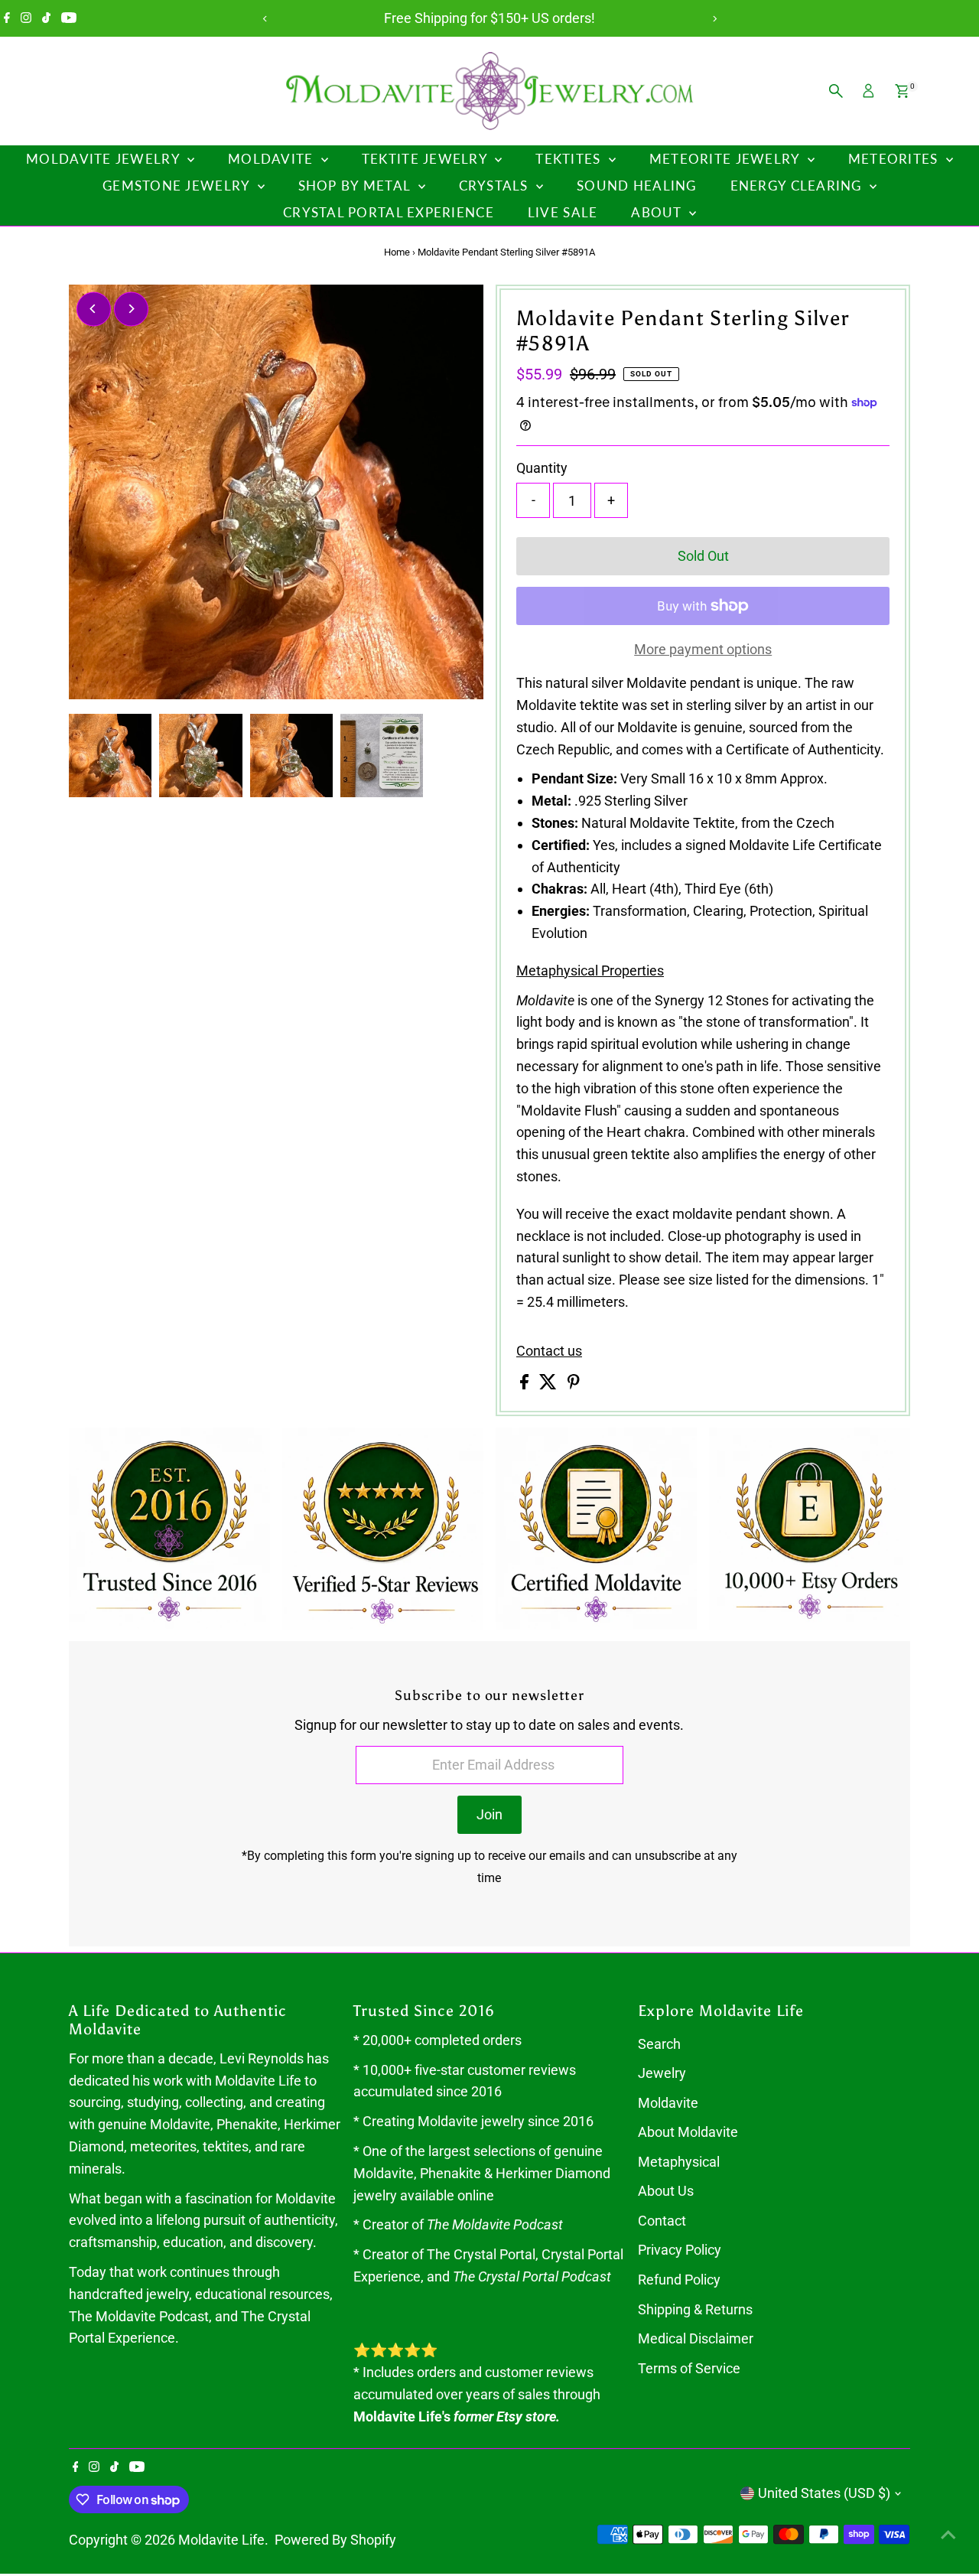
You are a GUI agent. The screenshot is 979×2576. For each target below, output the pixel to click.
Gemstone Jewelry (178, 186)
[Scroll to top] (948, 2534)
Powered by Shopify (335, 2540)
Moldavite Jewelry (105, 159)
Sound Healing (637, 186)
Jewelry (662, 2073)
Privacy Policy (680, 2250)
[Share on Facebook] (526, 1384)
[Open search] (836, 91)
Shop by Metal (356, 186)
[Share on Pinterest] (574, 1384)
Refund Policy (679, 2280)
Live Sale (563, 212)
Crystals (496, 186)
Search (659, 2044)
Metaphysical (679, 2162)
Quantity (542, 468)
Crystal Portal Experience (389, 212)
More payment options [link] (703, 649)
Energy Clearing (798, 186)
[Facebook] (7, 18)
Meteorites (895, 159)
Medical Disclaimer (696, 2338)
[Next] (714, 19)
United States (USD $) (824, 2493)
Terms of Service (689, 2368)
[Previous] (265, 19)
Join (489, 1814)
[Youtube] (69, 18)
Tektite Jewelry (426, 159)
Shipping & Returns (695, 2309)
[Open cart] (902, 91)
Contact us (549, 1351)
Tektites (570, 159)
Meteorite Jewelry (727, 159)
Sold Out (703, 556)
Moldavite (273, 159)
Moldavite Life (221, 2540)
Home (397, 252)
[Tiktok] (46, 18)
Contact (662, 2221)
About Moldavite (688, 2132)
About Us (666, 2191)
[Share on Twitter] (550, 1384)
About (658, 212)
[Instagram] (26, 18)
